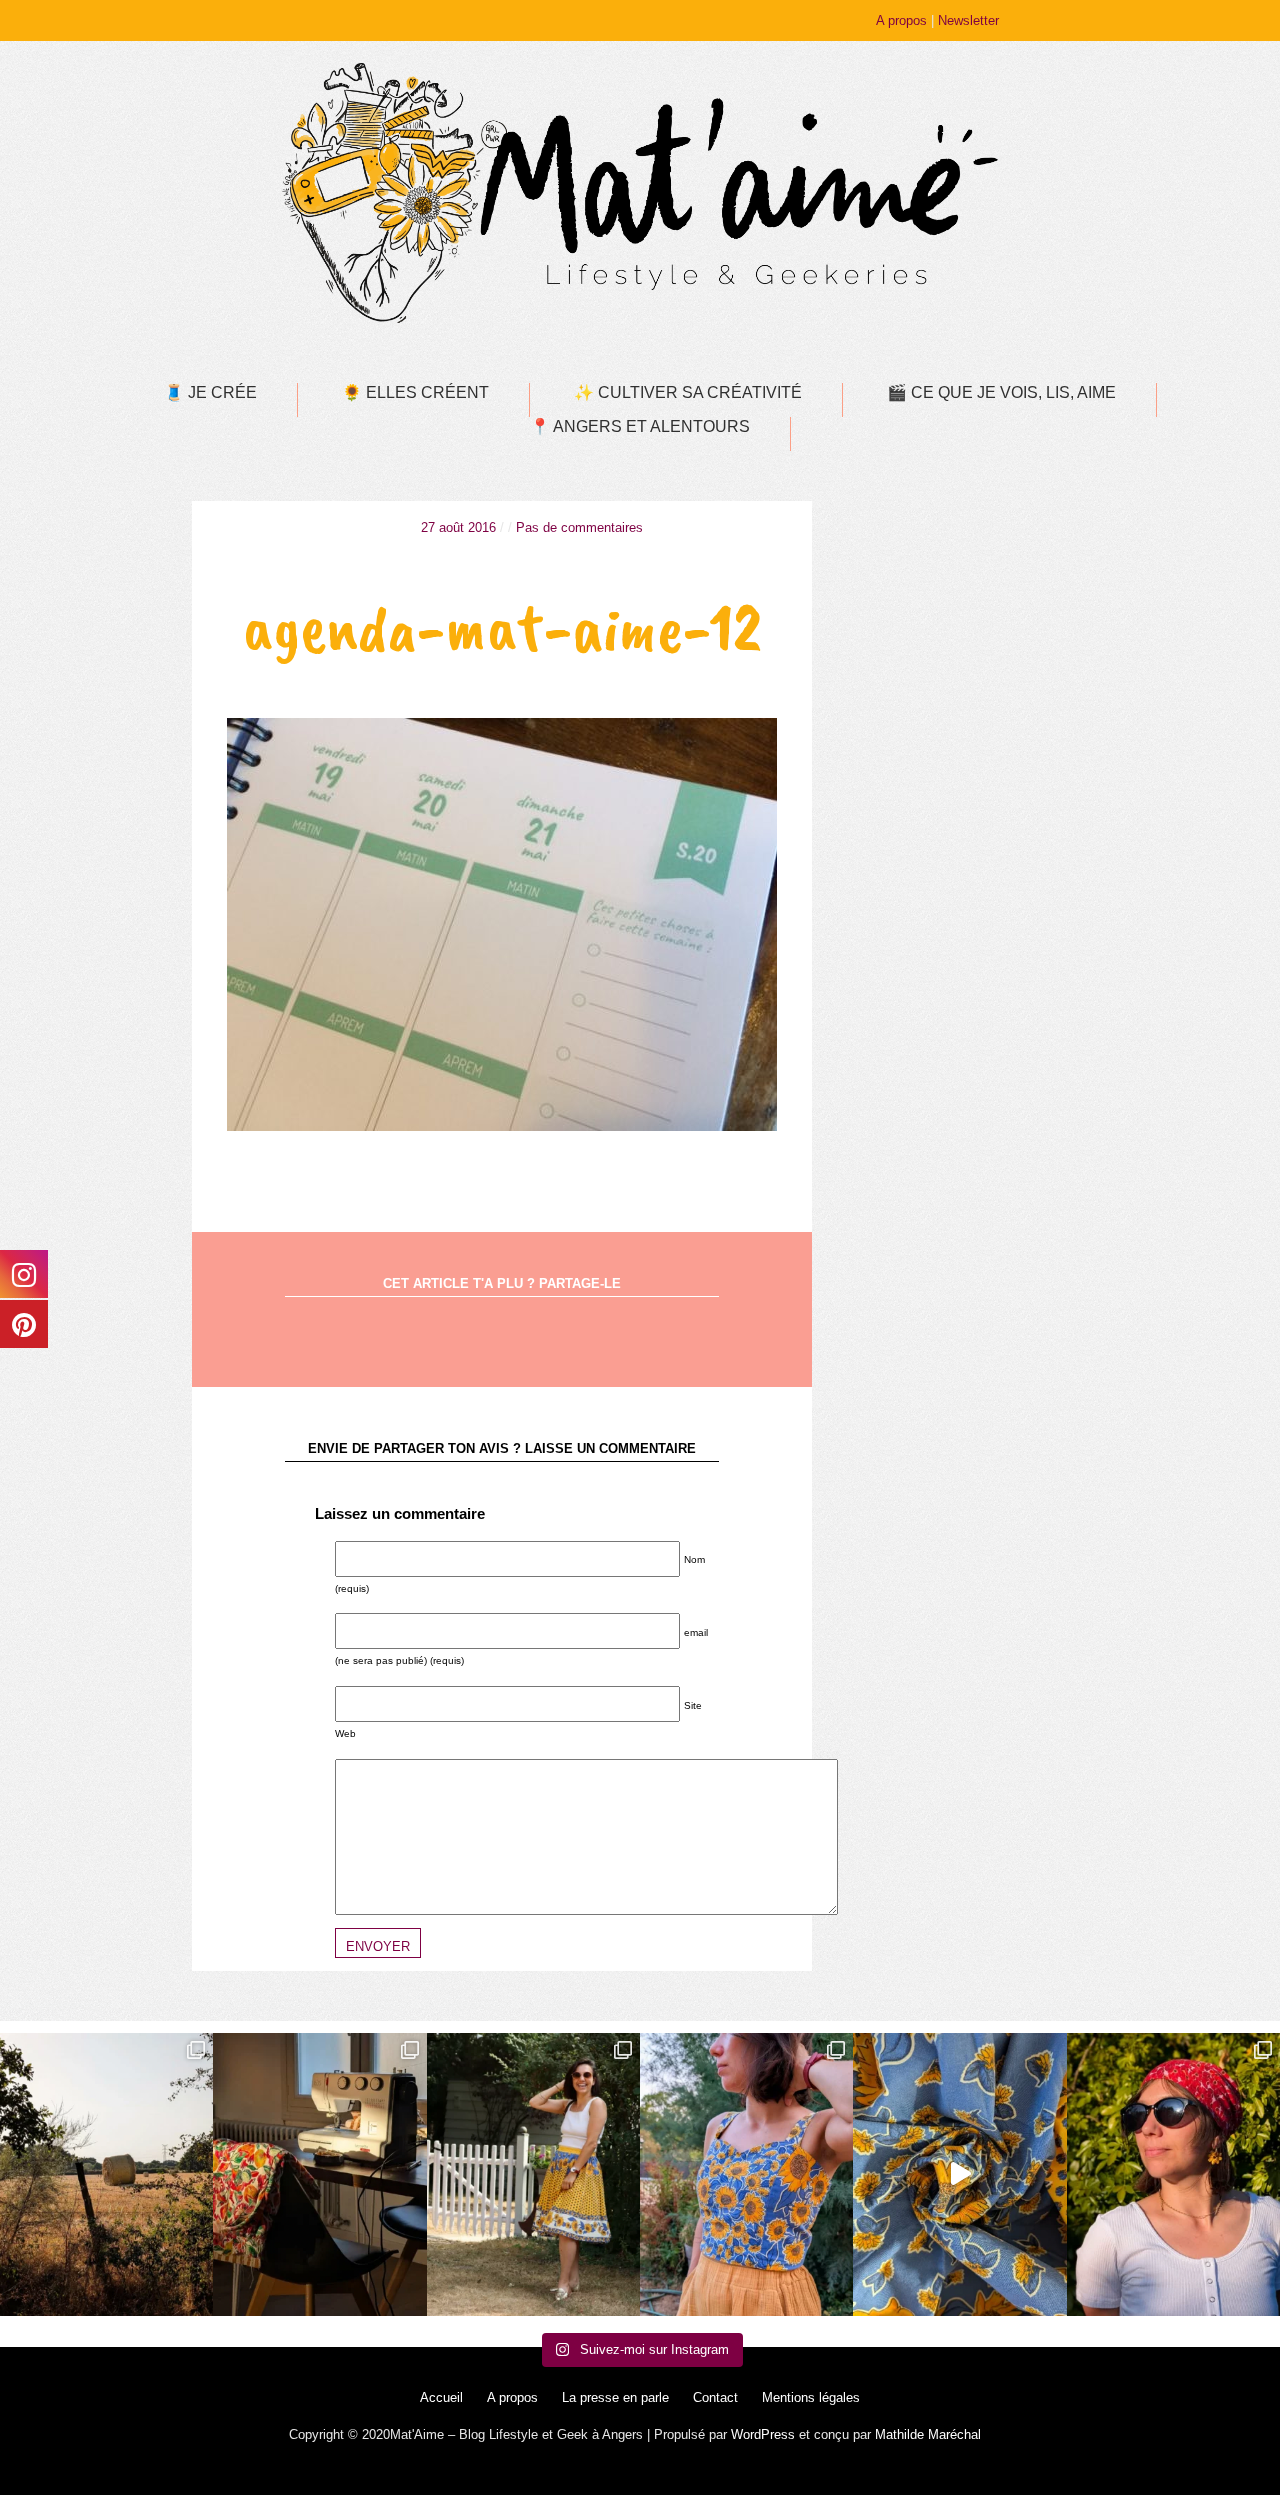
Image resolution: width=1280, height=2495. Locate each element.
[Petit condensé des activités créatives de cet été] (319, 2175)
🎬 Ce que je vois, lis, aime (1001, 392)
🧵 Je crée (210, 392)
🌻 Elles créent (415, 392)
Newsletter (968, 20)
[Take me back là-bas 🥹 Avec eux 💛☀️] (106, 2175)
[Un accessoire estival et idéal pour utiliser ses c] (1173, 2175)
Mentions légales (811, 2397)
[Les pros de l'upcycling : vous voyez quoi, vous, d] (959, 2175)
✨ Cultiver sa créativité (688, 392)
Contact (715, 2397)
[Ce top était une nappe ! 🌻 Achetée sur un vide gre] (746, 2175)
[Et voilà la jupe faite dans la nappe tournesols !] (533, 2175)
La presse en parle (615, 2397)
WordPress (763, 2434)
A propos (901, 20)
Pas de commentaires (579, 527)
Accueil (441, 2397)
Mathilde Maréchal (928, 2434)
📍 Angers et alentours (640, 426)
